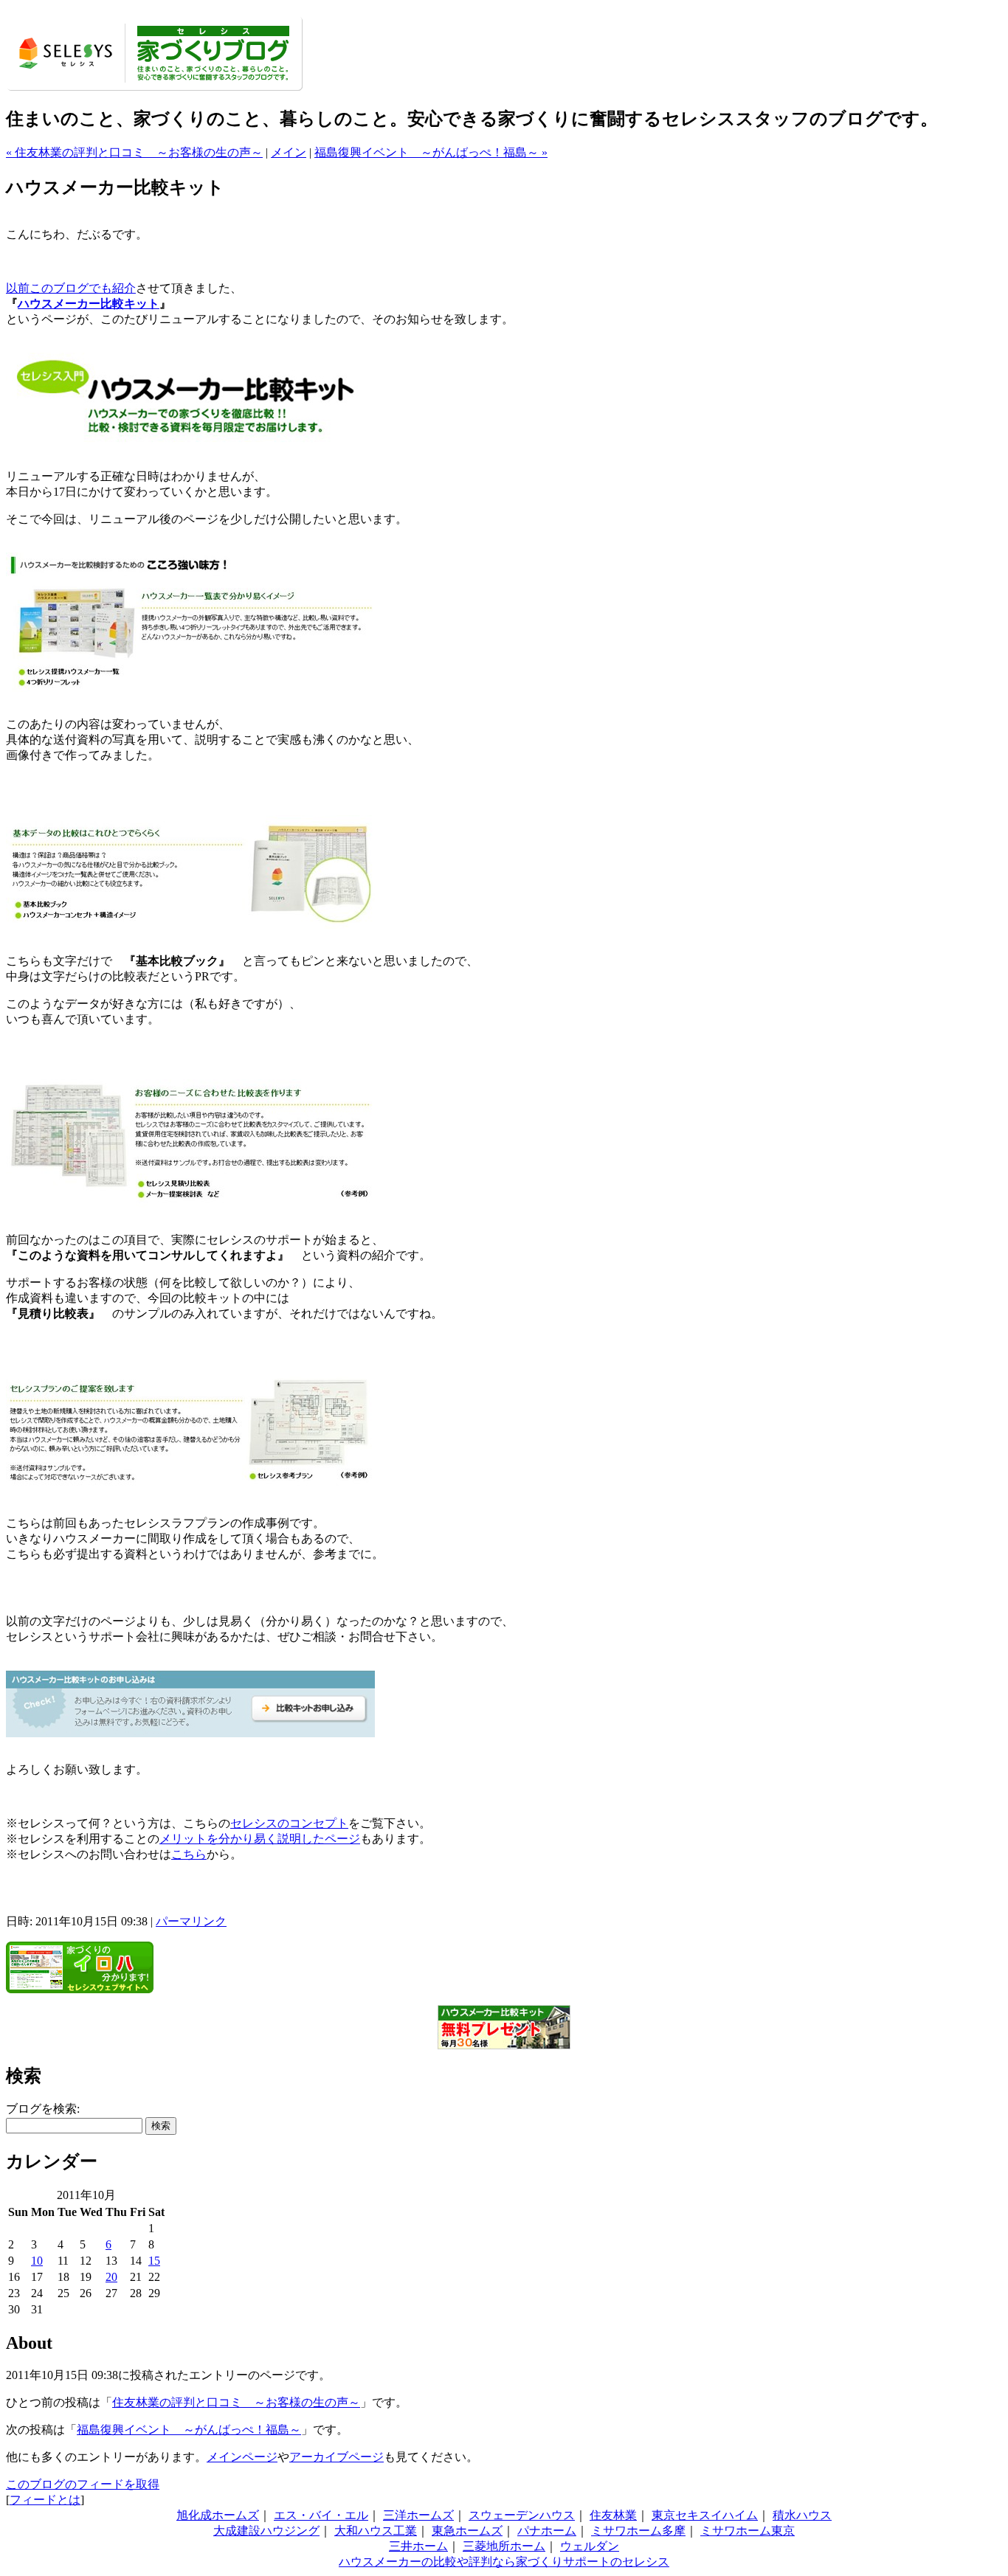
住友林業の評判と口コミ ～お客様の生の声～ (236, 2402)
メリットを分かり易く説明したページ (260, 1839)
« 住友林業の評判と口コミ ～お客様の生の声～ (134, 152)
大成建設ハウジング (266, 2531)
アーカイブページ (336, 2457)
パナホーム (547, 2531)
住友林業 (613, 2515)
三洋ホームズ (418, 2515)
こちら (189, 1854)
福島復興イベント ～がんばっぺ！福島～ (189, 2430)
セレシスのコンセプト (289, 1823)
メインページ (242, 2457)
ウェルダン (590, 2546)
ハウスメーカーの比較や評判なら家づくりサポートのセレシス (504, 2562)
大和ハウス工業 (376, 2531)
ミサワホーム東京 (748, 2531)
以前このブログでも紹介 (71, 288)
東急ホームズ (467, 2531)
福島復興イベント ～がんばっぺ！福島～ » (431, 152)
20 (111, 2277)
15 (154, 2261)
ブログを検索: (43, 2109)
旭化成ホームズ (218, 2515)
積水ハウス (802, 2515)
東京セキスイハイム (705, 2515)
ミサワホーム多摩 (638, 2531)
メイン (289, 152)
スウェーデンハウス (522, 2515)
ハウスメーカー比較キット (89, 304)
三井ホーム (418, 2546)
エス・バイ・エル (321, 2515)
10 (37, 2261)
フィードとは (45, 2500)
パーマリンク (191, 1921)
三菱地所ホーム (504, 2546)
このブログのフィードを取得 (83, 2484)
